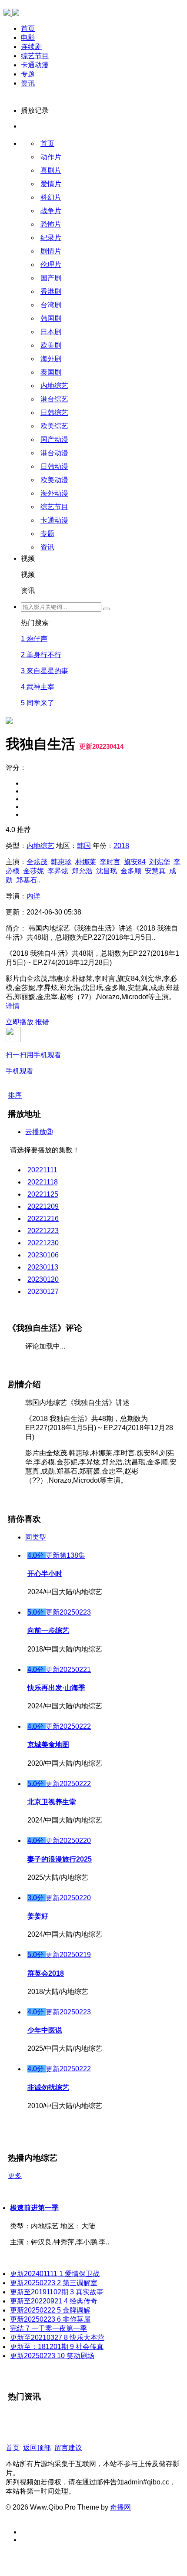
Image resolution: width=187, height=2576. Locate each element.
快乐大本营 (57, 2337)
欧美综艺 (54, 426)
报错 (42, 1022)
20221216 (43, 1219)
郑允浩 (82, 871)
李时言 (110, 862)
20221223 (43, 1231)
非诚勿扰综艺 (48, 2087)
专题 (28, 74)
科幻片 (51, 197)
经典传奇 (54, 2301)
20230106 (43, 1255)
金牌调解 (50, 2310)
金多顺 (131, 871)
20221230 (43, 1243)
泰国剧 (51, 372)
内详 (33, 896)
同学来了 (38, 703)
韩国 (84, 846)
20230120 (43, 1279)
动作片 (51, 157)
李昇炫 (58, 871)
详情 (13, 1006)
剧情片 (51, 251)
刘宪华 (160, 862)
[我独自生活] (9, 590)
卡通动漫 (35, 65)
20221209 (43, 1206)
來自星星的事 (45, 671)
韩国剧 (51, 318)
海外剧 (51, 359)
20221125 (43, 1194)
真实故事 (57, 2292)
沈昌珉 (107, 871)
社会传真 (57, 2347)
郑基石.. (28, 880)
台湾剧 (51, 305)
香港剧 (51, 291)
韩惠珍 (61, 862)
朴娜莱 (86, 862)
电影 (28, 38)
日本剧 (51, 332)
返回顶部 (37, 2448)
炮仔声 (34, 639)
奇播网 (120, 2507)
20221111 (42, 1170)
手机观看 (33, 1063)
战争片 (51, 211)
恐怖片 (51, 224)
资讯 (28, 83)
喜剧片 (51, 170)
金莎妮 (33, 871)
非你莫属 (50, 2319)
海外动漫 (54, 493)
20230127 (43, 1291)
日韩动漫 (54, 466)
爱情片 (51, 184)
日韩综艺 (54, 413)
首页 (28, 28)
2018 (121, 846)
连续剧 (31, 47)
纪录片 (51, 238)
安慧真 (155, 871)
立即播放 (20, 1022)
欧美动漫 (54, 480)
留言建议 (68, 2448)
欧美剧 (51, 345)
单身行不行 (41, 655)
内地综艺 (54, 386)
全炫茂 (37, 862)
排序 (15, 1095)
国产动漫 (54, 439)
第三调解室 (54, 2283)
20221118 (43, 1182)
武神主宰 (38, 687)
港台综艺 (54, 399)
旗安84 (135, 862)
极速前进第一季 (34, 2208)
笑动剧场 (52, 2356)
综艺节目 (35, 56)
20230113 (43, 1267)
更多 (15, 2176)
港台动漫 (54, 453)
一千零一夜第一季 (48, 2328)
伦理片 (51, 265)
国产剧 (51, 278)
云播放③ (39, 1132)
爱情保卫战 (55, 2274)
